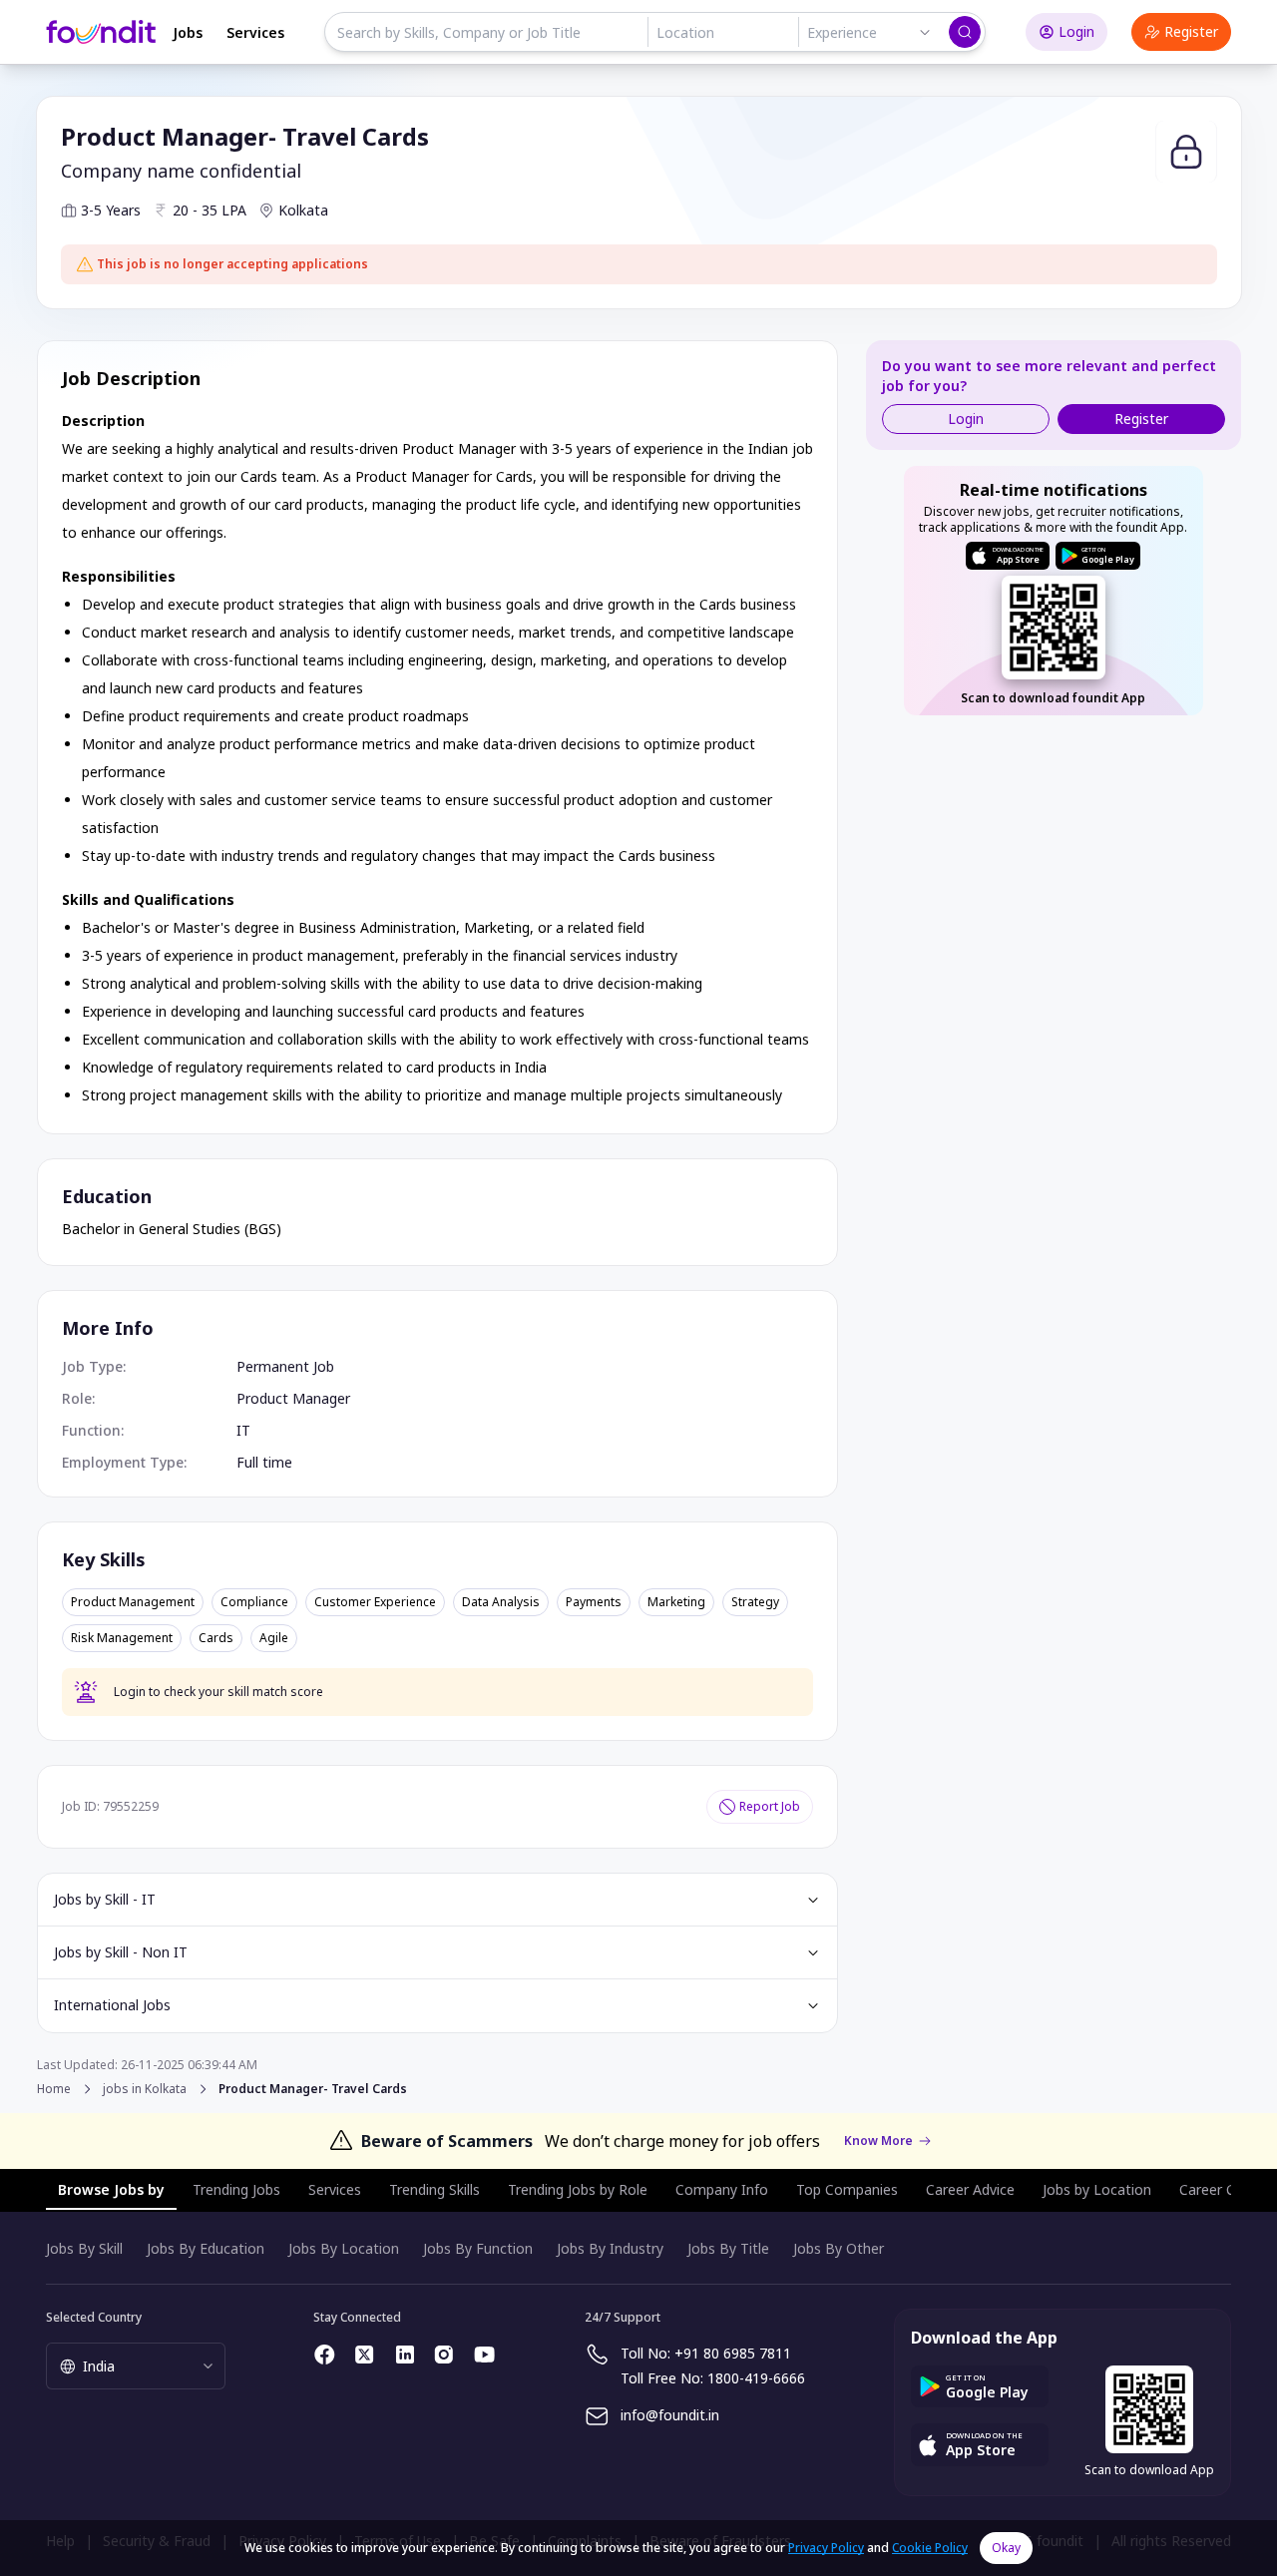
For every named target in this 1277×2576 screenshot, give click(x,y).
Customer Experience (375, 1602)
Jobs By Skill (84, 2248)
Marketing (676, 1602)
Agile (274, 1638)
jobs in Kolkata (145, 2089)
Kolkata (303, 210)
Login (1076, 31)
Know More (878, 2141)
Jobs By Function (478, 2248)
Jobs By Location (344, 2248)
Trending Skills (434, 2189)
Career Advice (970, 2189)
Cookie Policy (930, 2548)
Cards (216, 1638)
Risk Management (122, 1638)
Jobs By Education (206, 2248)
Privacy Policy (826, 2548)
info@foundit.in (670, 2415)
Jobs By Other (839, 2248)
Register (1191, 31)
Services (255, 32)
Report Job (770, 1806)
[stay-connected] (325, 2355)
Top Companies (847, 2189)
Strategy (755, 1602)
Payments (594, 1602)
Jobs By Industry (610, 2248)
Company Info (722, 2189)
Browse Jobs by (111, 2189)
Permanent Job (285, 1366)
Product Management (133, 1602)
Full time (264, 1462)
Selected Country (94, 2317)
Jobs (188, 32)
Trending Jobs (236, 2189)
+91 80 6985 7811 (733, 2353)
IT (243, 1430)
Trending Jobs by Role (578, 2189)
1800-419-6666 (756, 2378)
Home (54, 2089)
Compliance (254, 1602)
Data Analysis (501, 1602)
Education (107, 1196)
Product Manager (293, 1398)
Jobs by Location (1097, 2189)
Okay (1006, 2548)
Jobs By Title (728, 2248)
